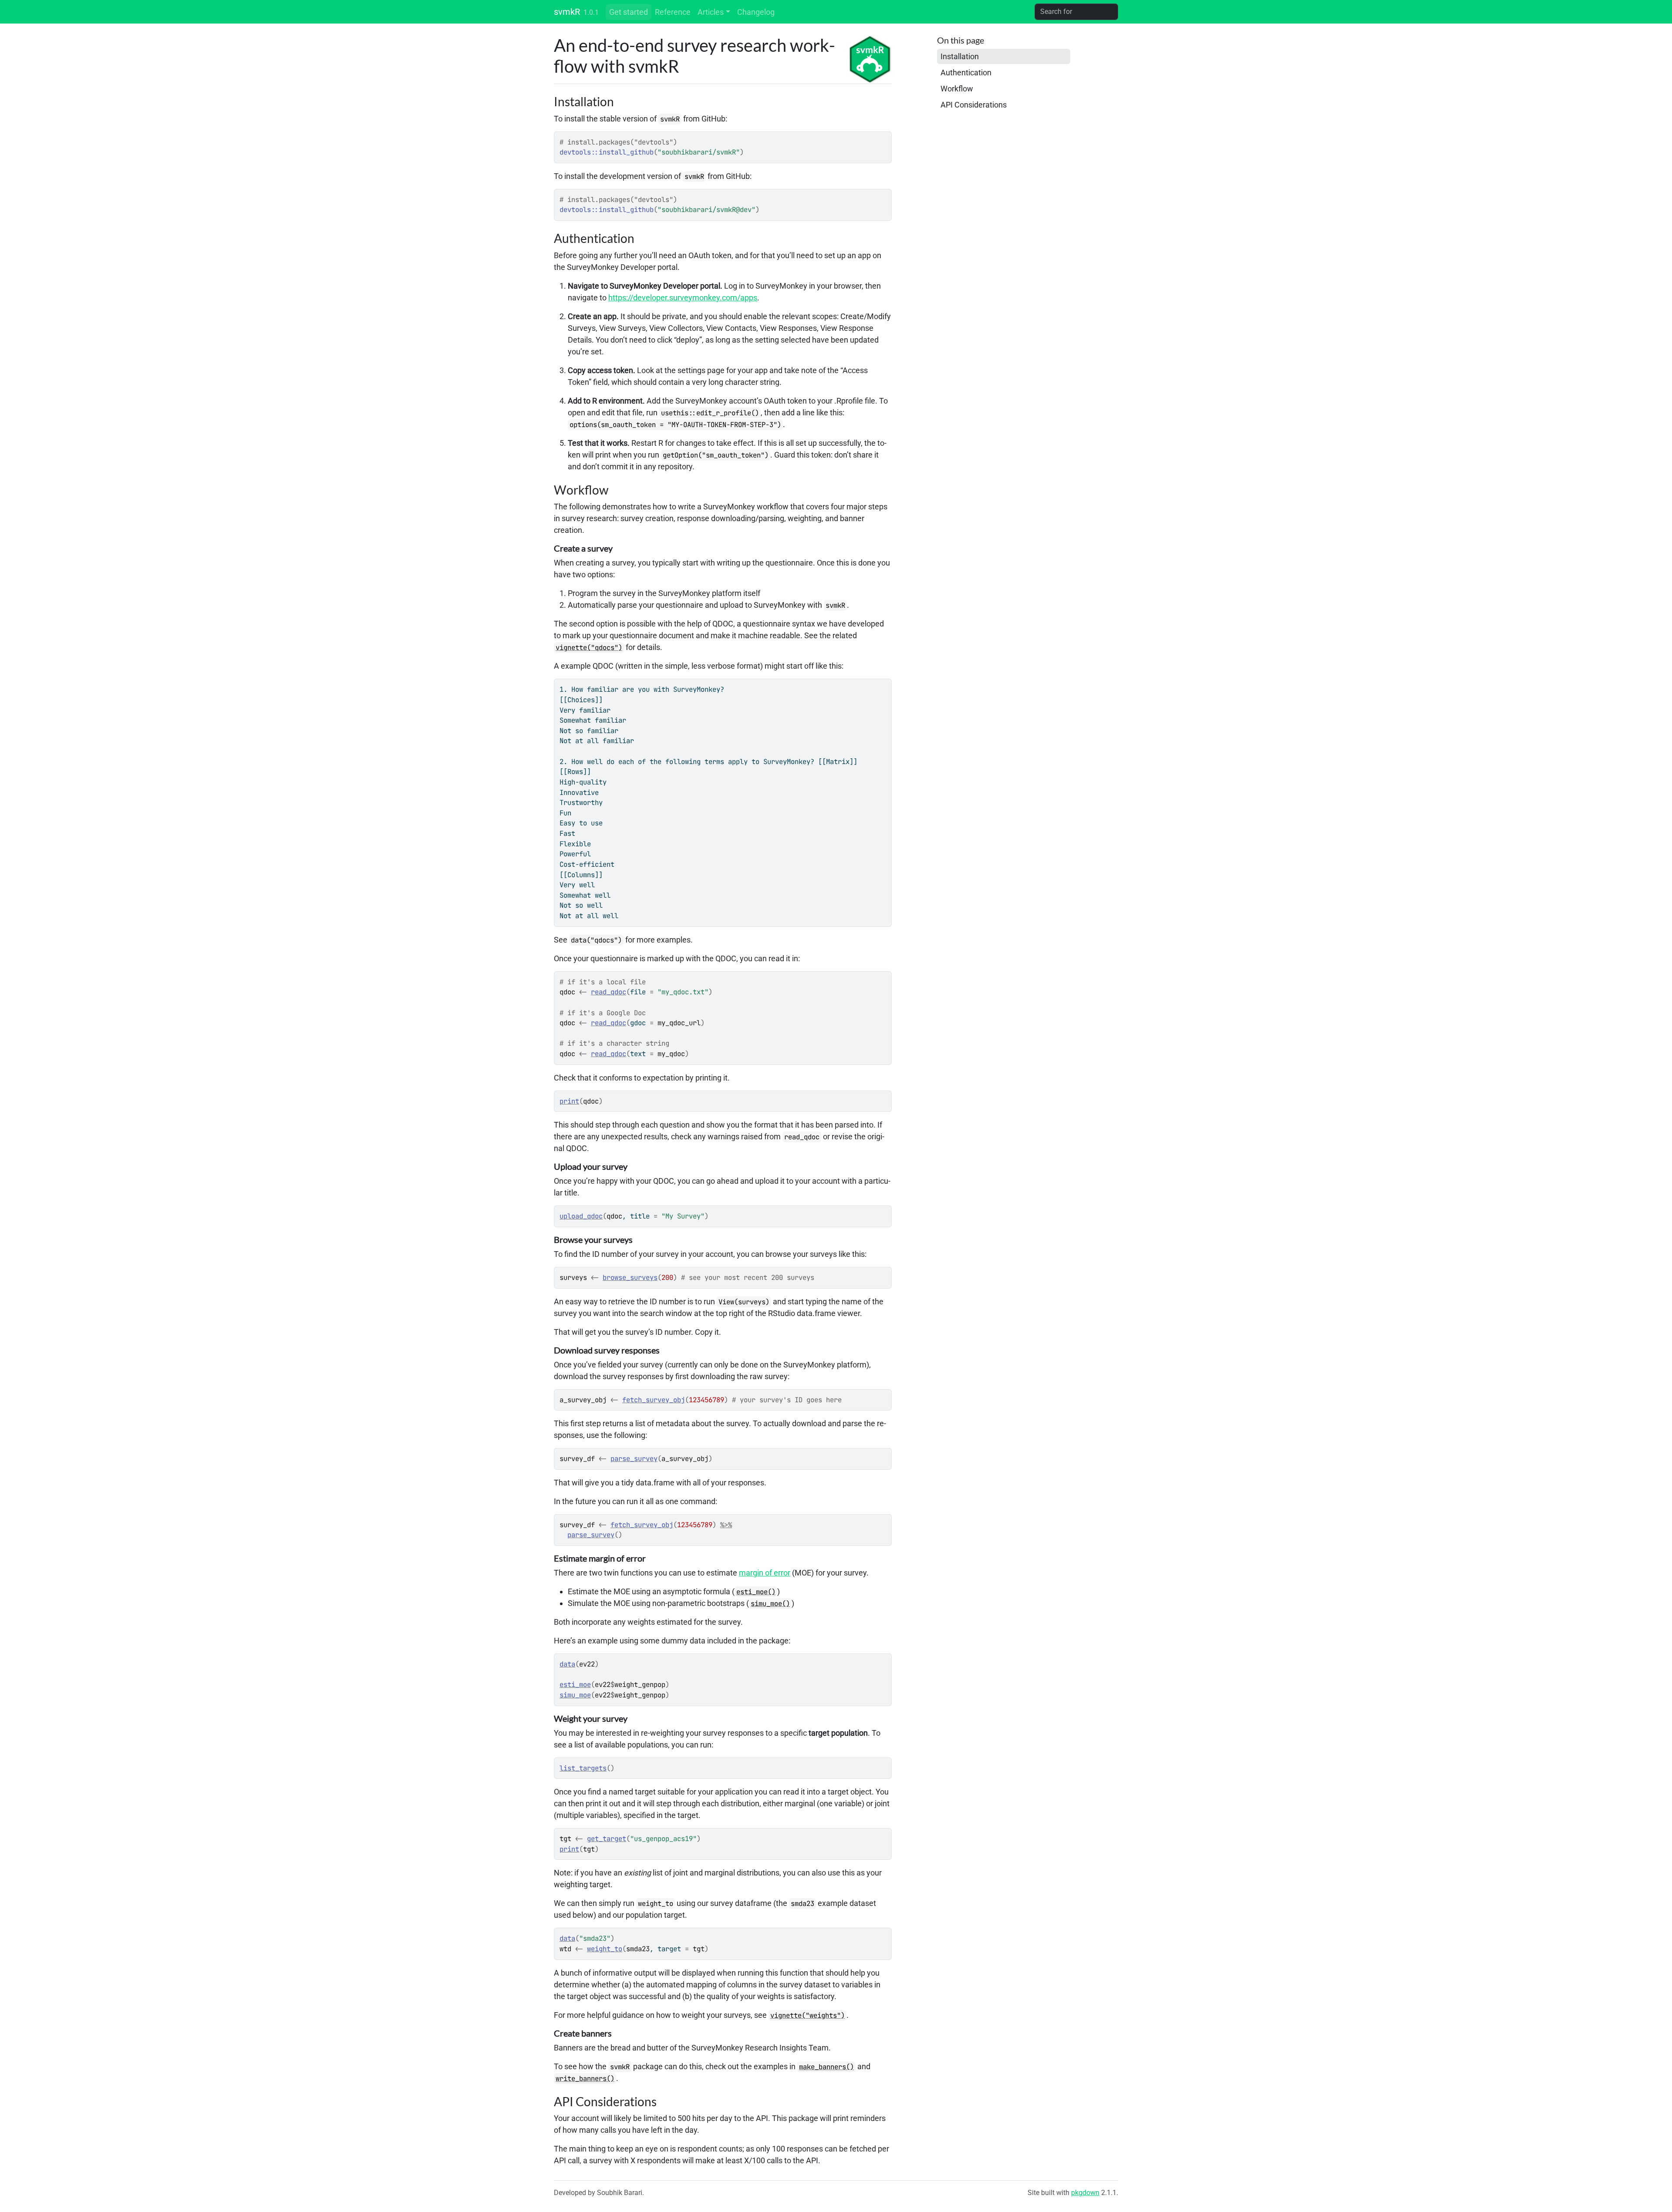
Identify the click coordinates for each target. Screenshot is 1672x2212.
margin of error (765, 1573)
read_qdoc (608, 992)
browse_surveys (630, 1278)
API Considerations (974, 105)
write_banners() (585, 2079)
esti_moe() (756, 1592)
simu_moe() (770, 1604)
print (569, 1101)
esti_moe (575, 1685)
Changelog (756, 12)
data (567, 1664)
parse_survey (634, 1459)
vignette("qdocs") (589, 648)
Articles (711, 12)
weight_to (605, 1949)
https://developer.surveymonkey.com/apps (683, 298)
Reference (673, 12)
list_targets (583, 1768)
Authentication (966, 72)
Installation (960, 56)
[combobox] (1076, 12)
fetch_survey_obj (654, 1400)
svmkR (567, 12)
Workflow (957, 89)
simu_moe (575, 1695)
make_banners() (826, 2067)
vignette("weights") (807, 2015)
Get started (629, 12)
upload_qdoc (581, 1216)
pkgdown (1085, 2193)
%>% (726, 1525)
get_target (607, 1839)
